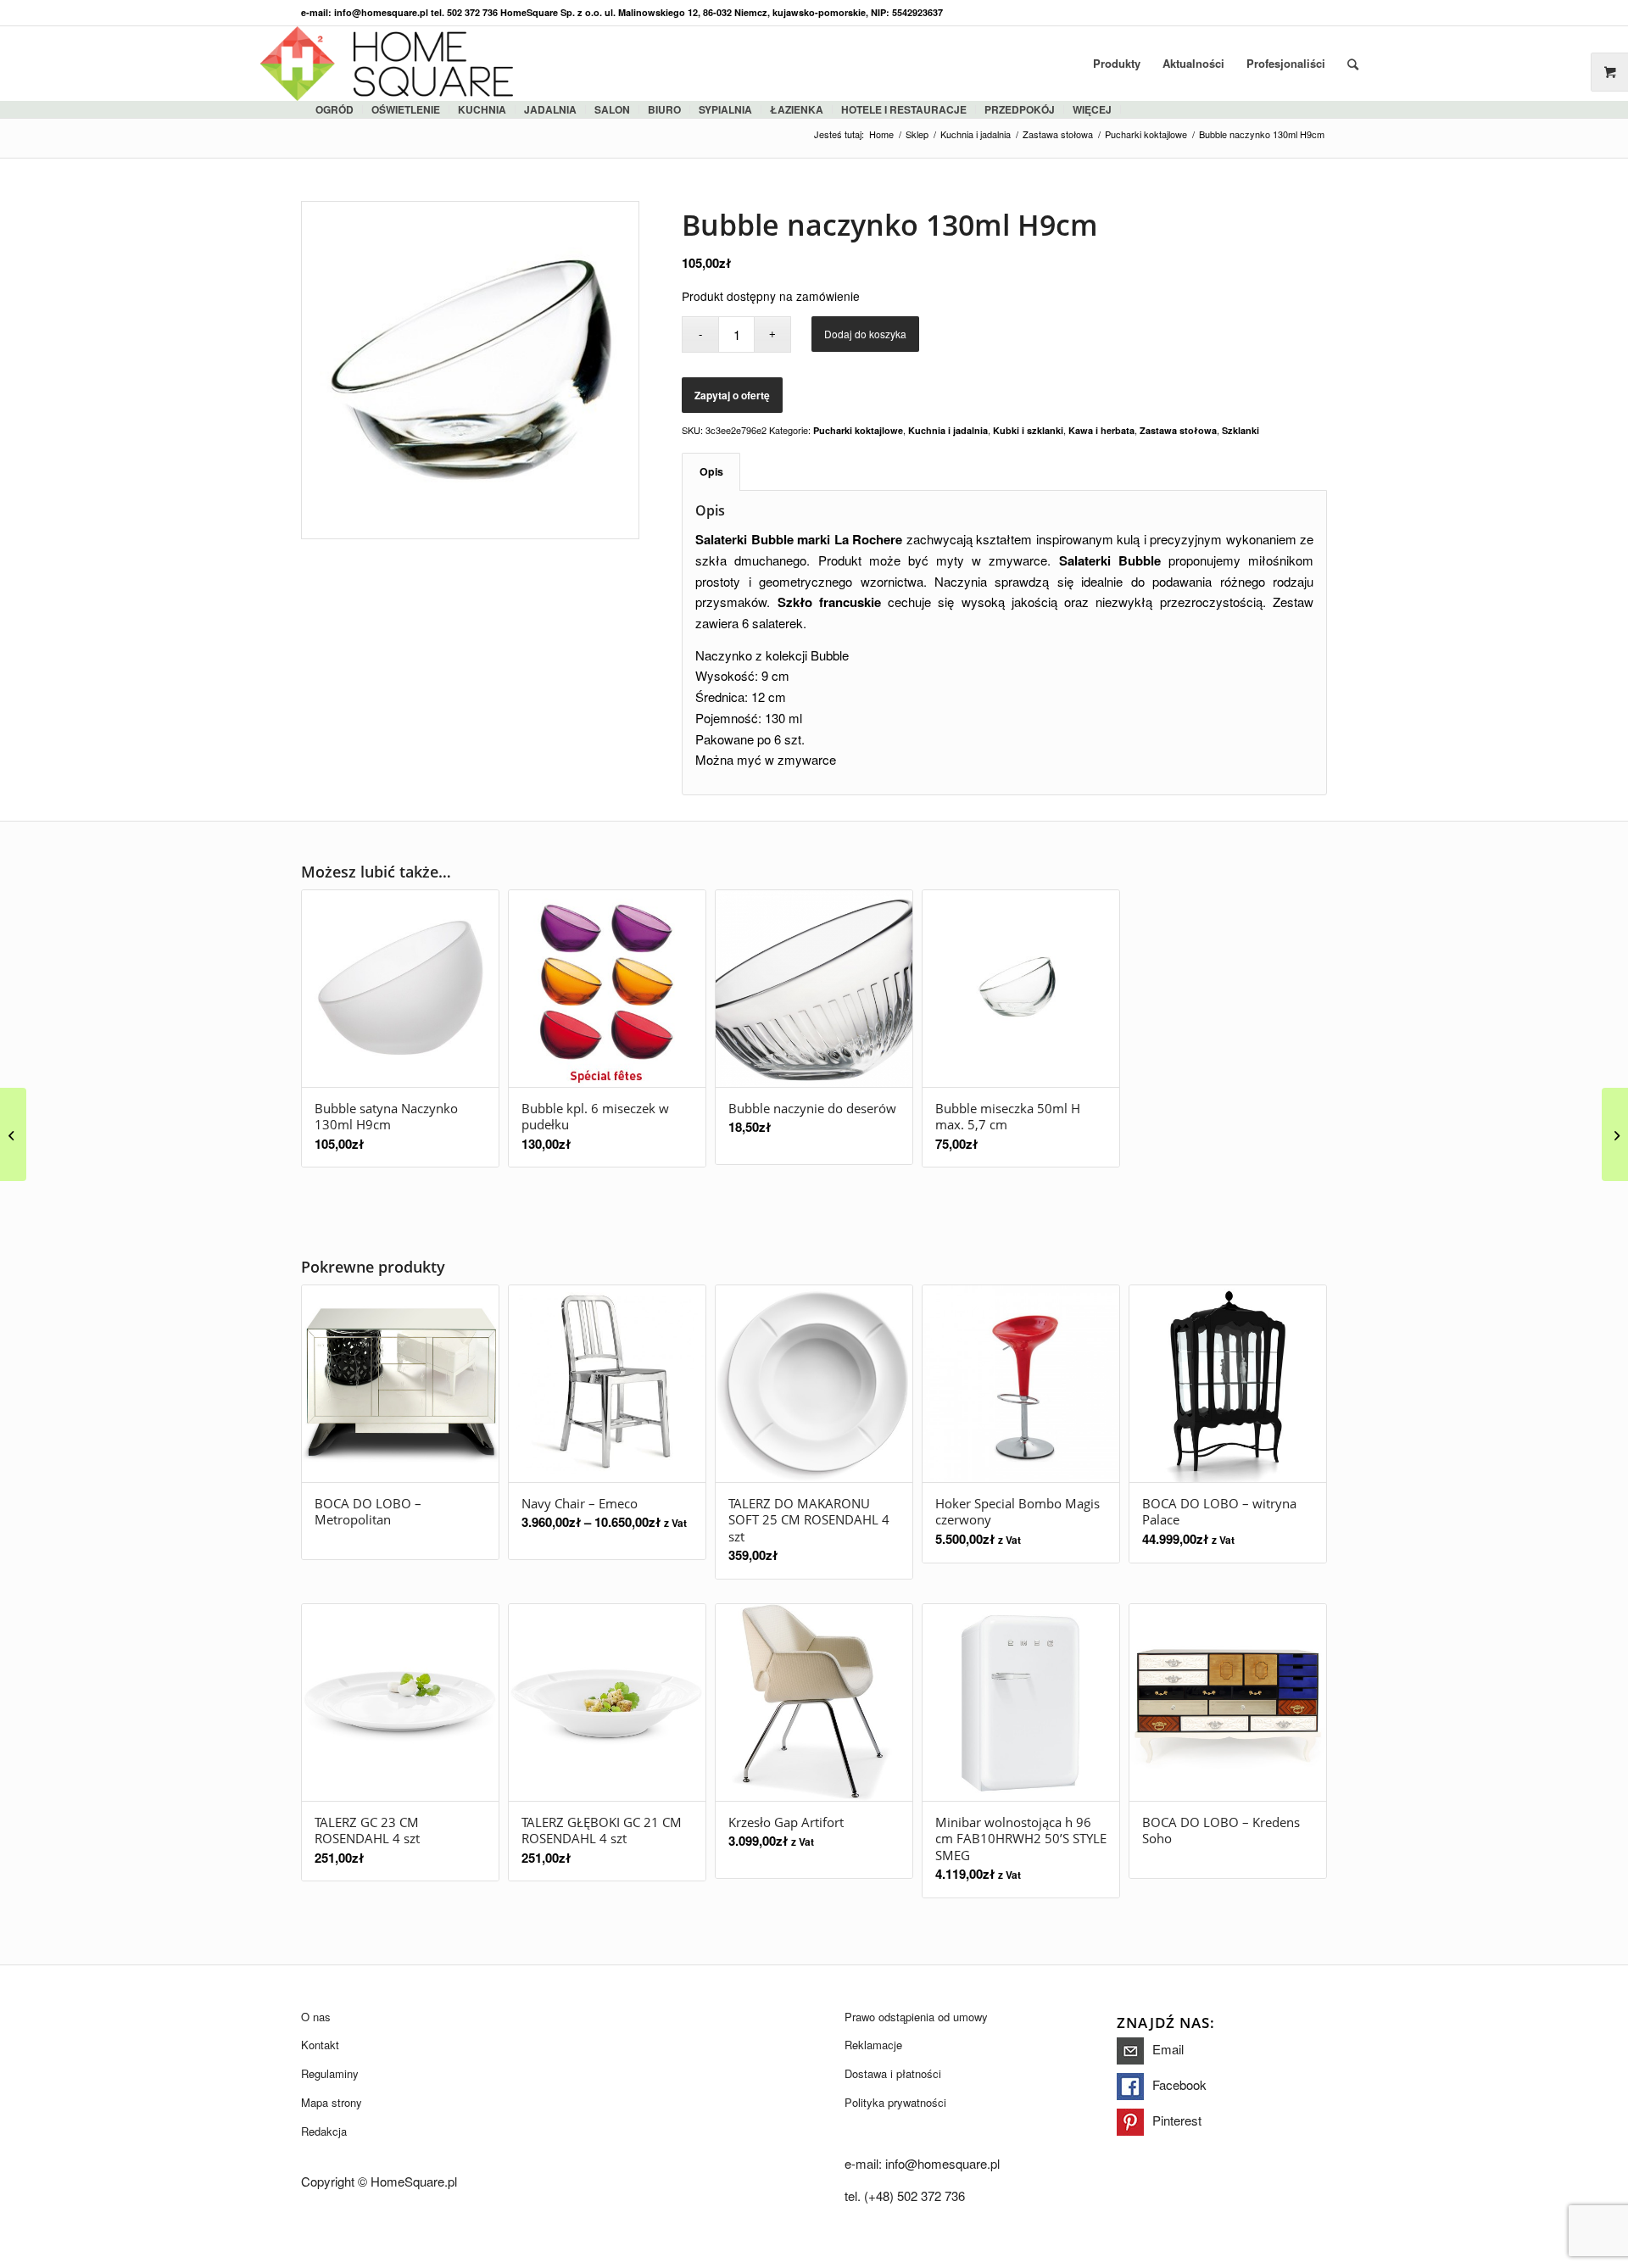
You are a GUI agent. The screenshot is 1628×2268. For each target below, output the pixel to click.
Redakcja (324, 2131)
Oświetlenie (406, 109)
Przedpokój (1020, 109)
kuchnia (482, 109)
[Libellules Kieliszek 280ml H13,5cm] (1615, 1134)
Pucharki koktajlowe (858, 430)
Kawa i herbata (1101, 430)
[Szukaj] (1353, 64)
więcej (1092, 109)
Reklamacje (873, 2045)
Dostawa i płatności (893, 2073)
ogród (335, 109)
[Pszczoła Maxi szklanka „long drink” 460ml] (13, 1134)
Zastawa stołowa (1178, 430)
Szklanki (1241, 430)
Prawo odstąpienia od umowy (916, 2017)
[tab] (711, 472)
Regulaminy (330, 2073)
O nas (316, 2017)
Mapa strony (332, 2102)
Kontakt (320, 2045)
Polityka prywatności (895, 2102)
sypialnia (725, 109)
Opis (711, 471)
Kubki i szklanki (1028, 430)
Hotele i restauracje (904, 109)
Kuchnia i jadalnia (948, 430)
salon (612, 109)
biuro (664, 109)
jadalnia (550, 109)
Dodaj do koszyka (865, 334)
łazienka (797, 109)
